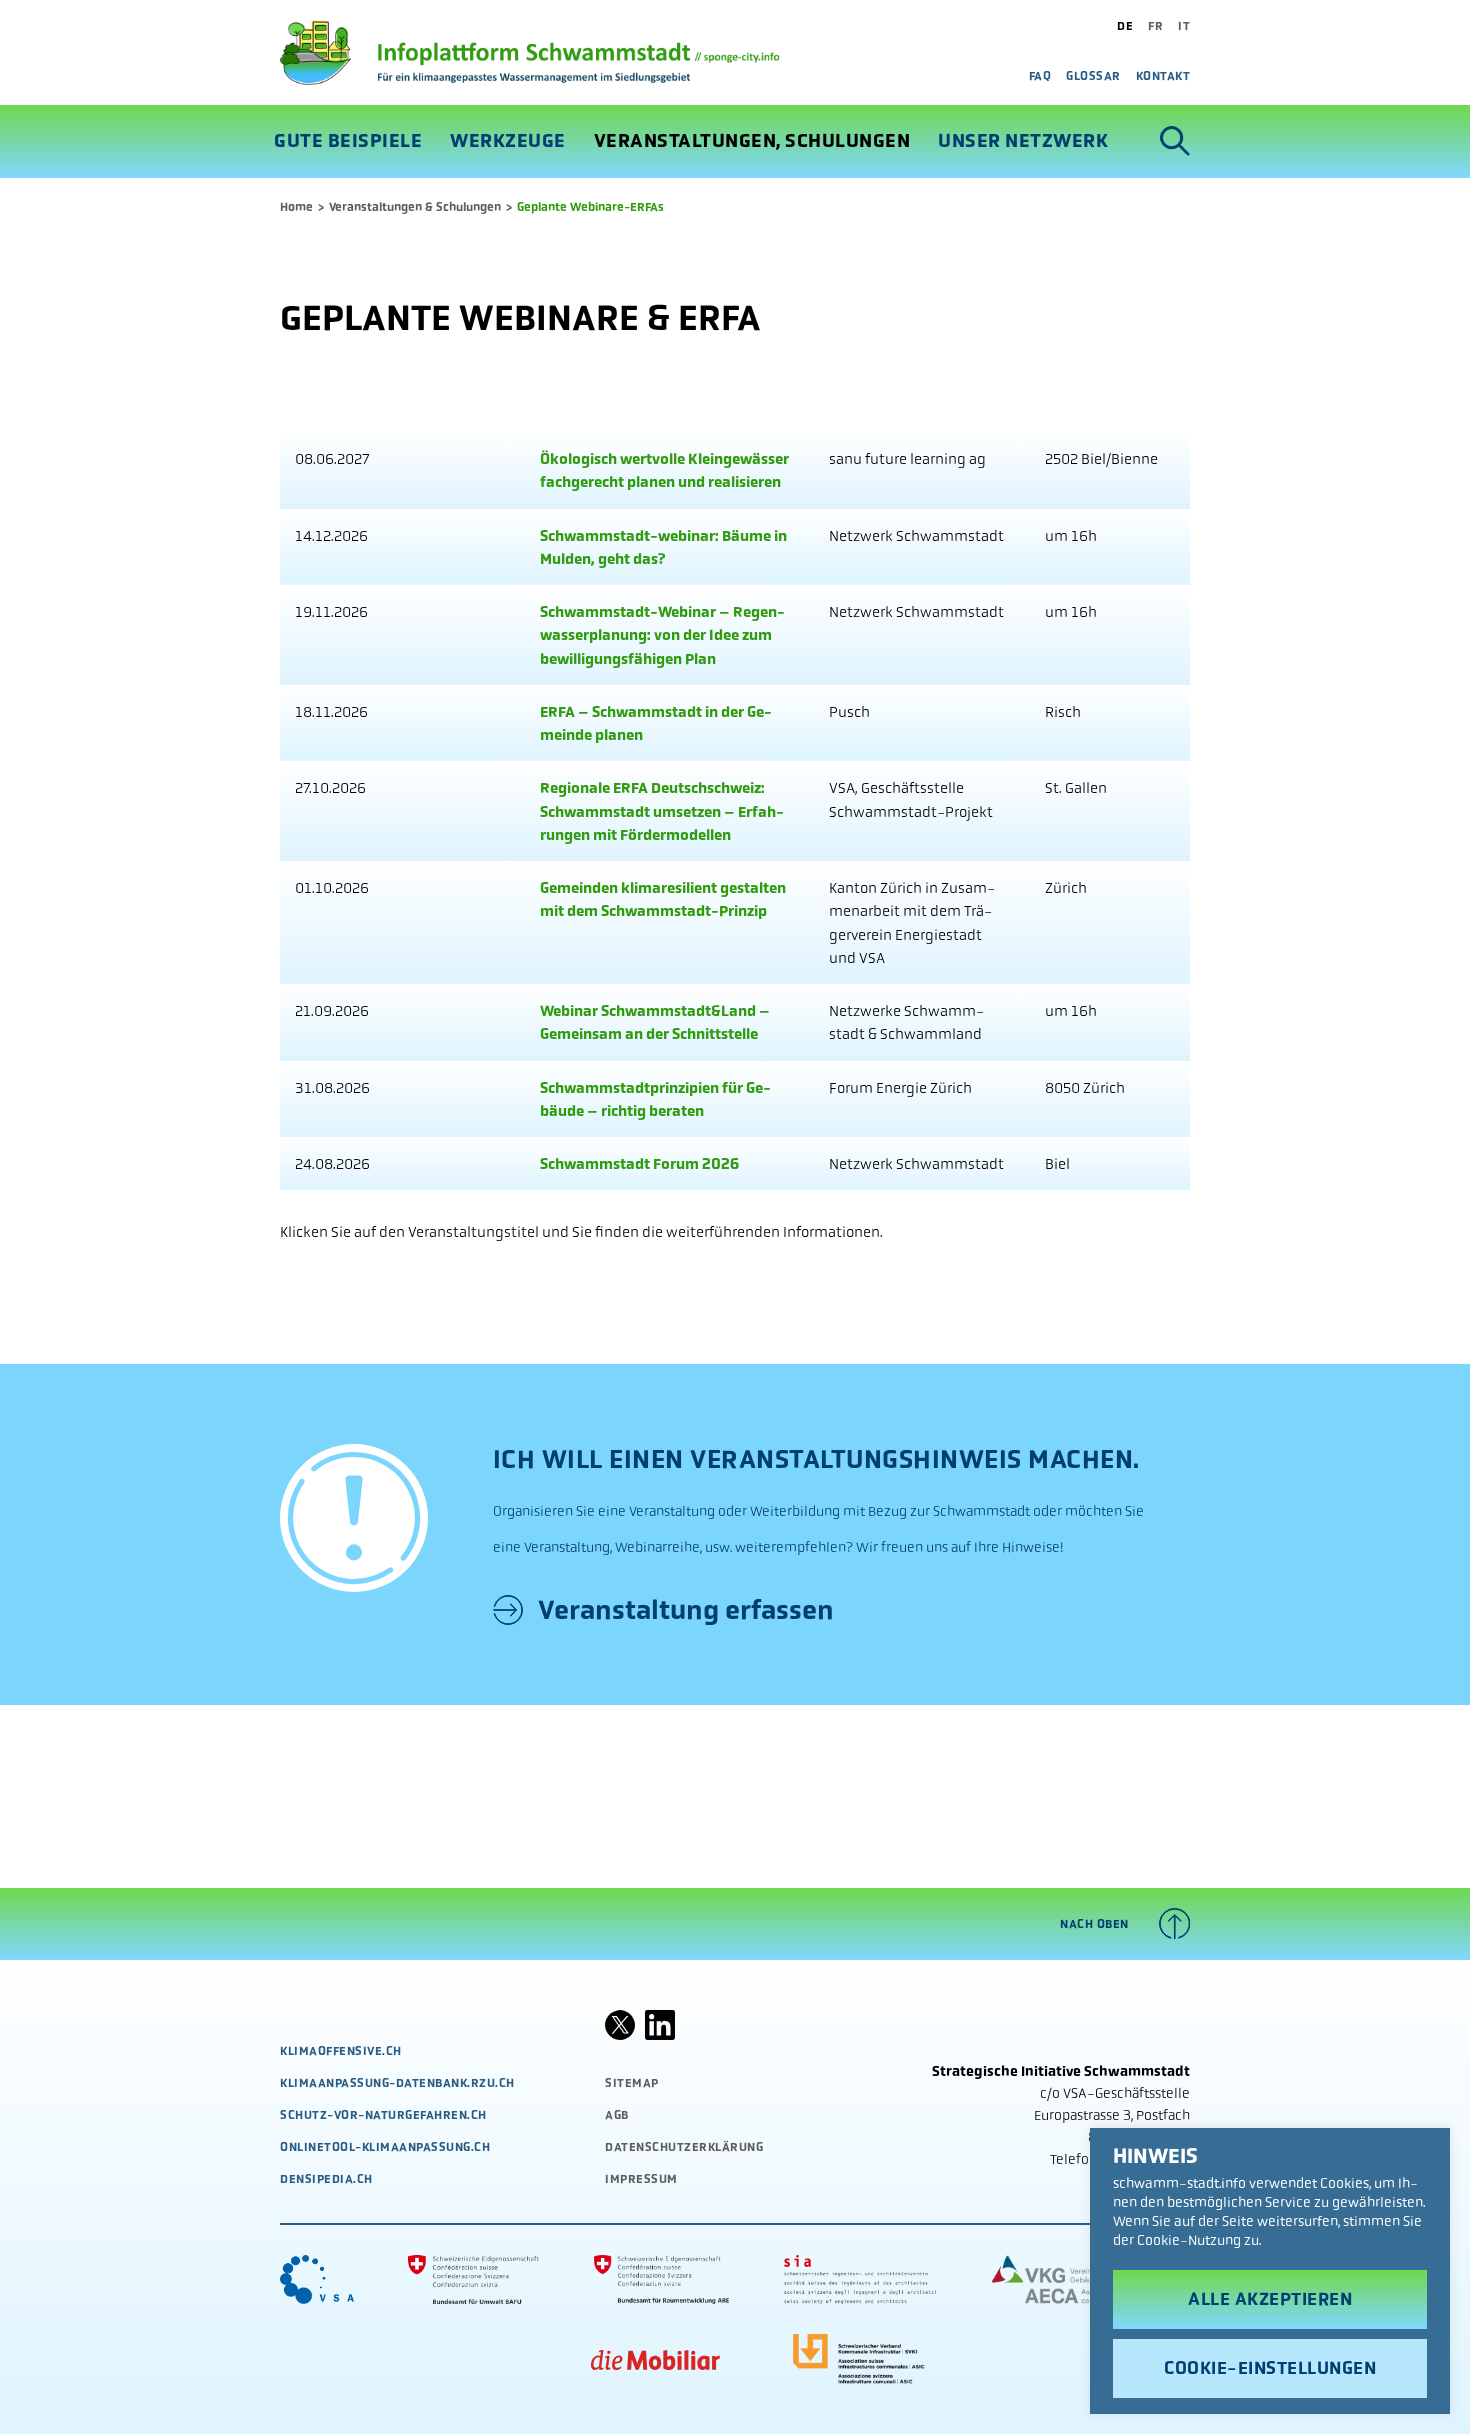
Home (296, 207)
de (1125, 26)
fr (1155, 26)
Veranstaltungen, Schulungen (752, 141)
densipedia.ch (326, 2179)
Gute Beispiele (348, 141)
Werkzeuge (508, 141)
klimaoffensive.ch (341, 2051)
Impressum (641, 2179)
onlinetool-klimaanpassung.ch (385, 2147)
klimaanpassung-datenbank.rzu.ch (397, 2083)
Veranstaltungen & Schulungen (415, 207)
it (1184, 26)
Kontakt (1163, 76)
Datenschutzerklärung (684, 2147)
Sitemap (632, 2083)
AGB (617, 2115)
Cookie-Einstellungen (1270, 2368)
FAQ (1040, 76)
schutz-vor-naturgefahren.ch (383, 2115)
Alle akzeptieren (1270, 2299)
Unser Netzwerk (1023, 141)
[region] (1270, 2271)
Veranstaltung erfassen (686, 1610)
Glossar (1093, 76)
